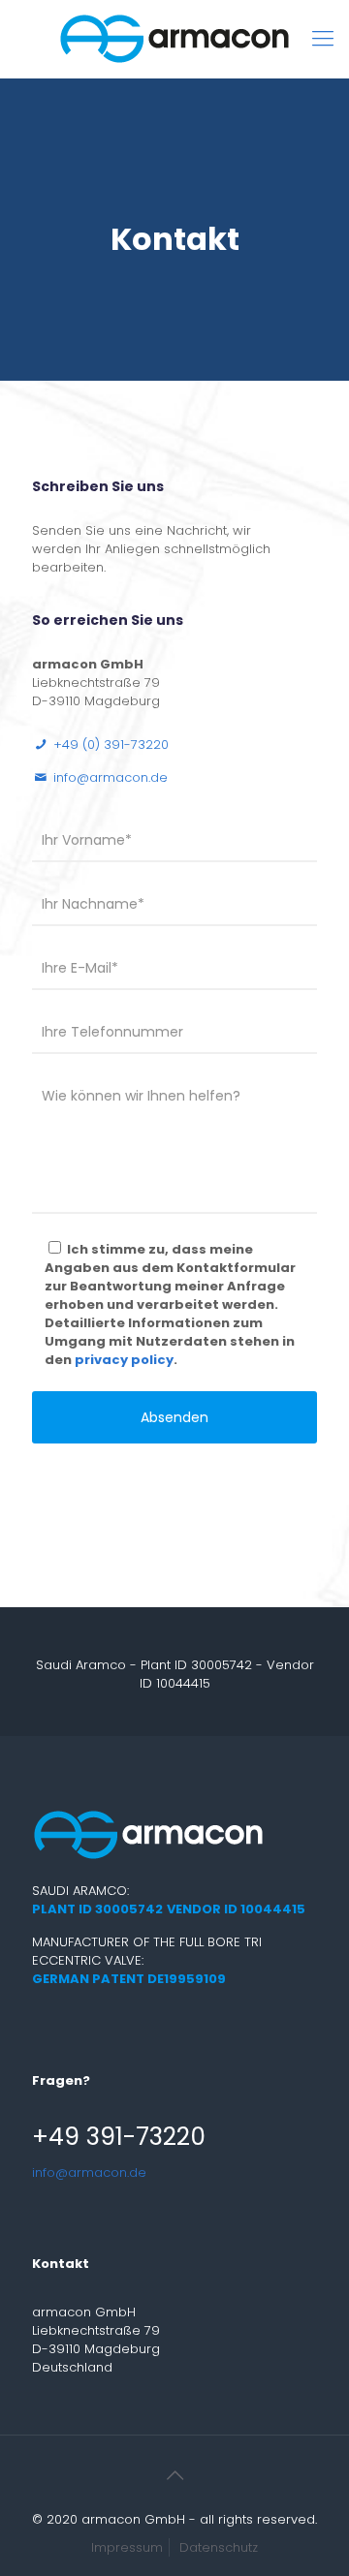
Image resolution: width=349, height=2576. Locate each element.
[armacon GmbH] (174, 39)
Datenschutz (219, 2547)
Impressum (127, 2547)
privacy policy (124, 1360)
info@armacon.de (89, 2173)
